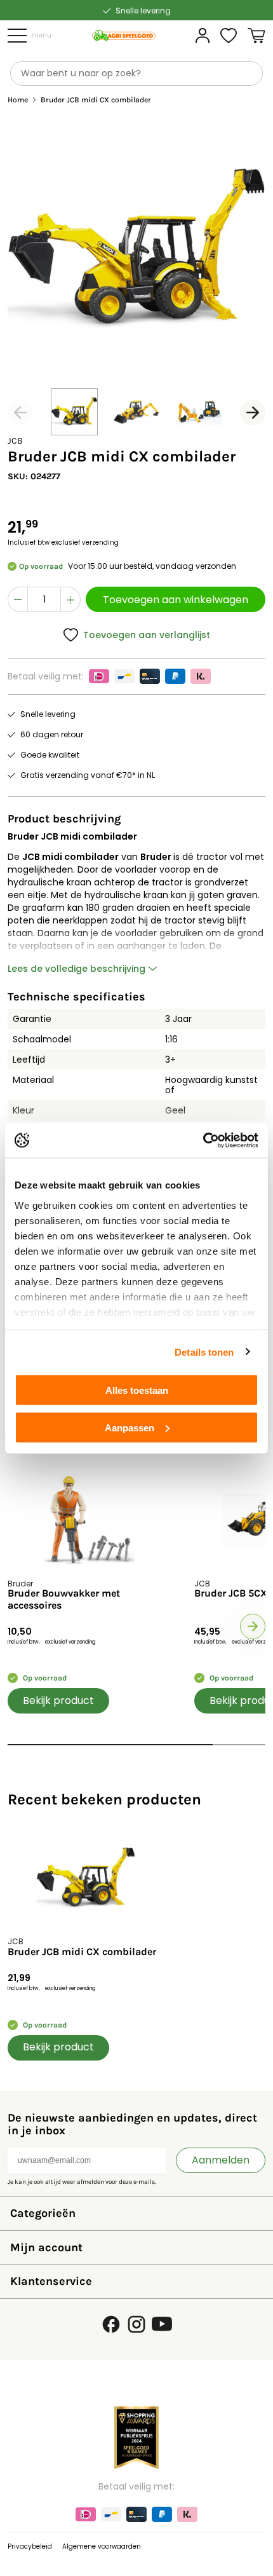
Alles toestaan (137, 1390)
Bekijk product (58, 1700)
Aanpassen (130, 1427)
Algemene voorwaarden (102, 2546)
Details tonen (204, 1352)
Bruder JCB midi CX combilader (82, 1952)
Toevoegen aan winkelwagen (176, 600)
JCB (15, 441)
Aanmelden (221, 2160)
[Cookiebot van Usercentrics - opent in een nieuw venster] (203, 1140)
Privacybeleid (30, 2546)
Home (18, 100)
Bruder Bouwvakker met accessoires (64, 1599)
